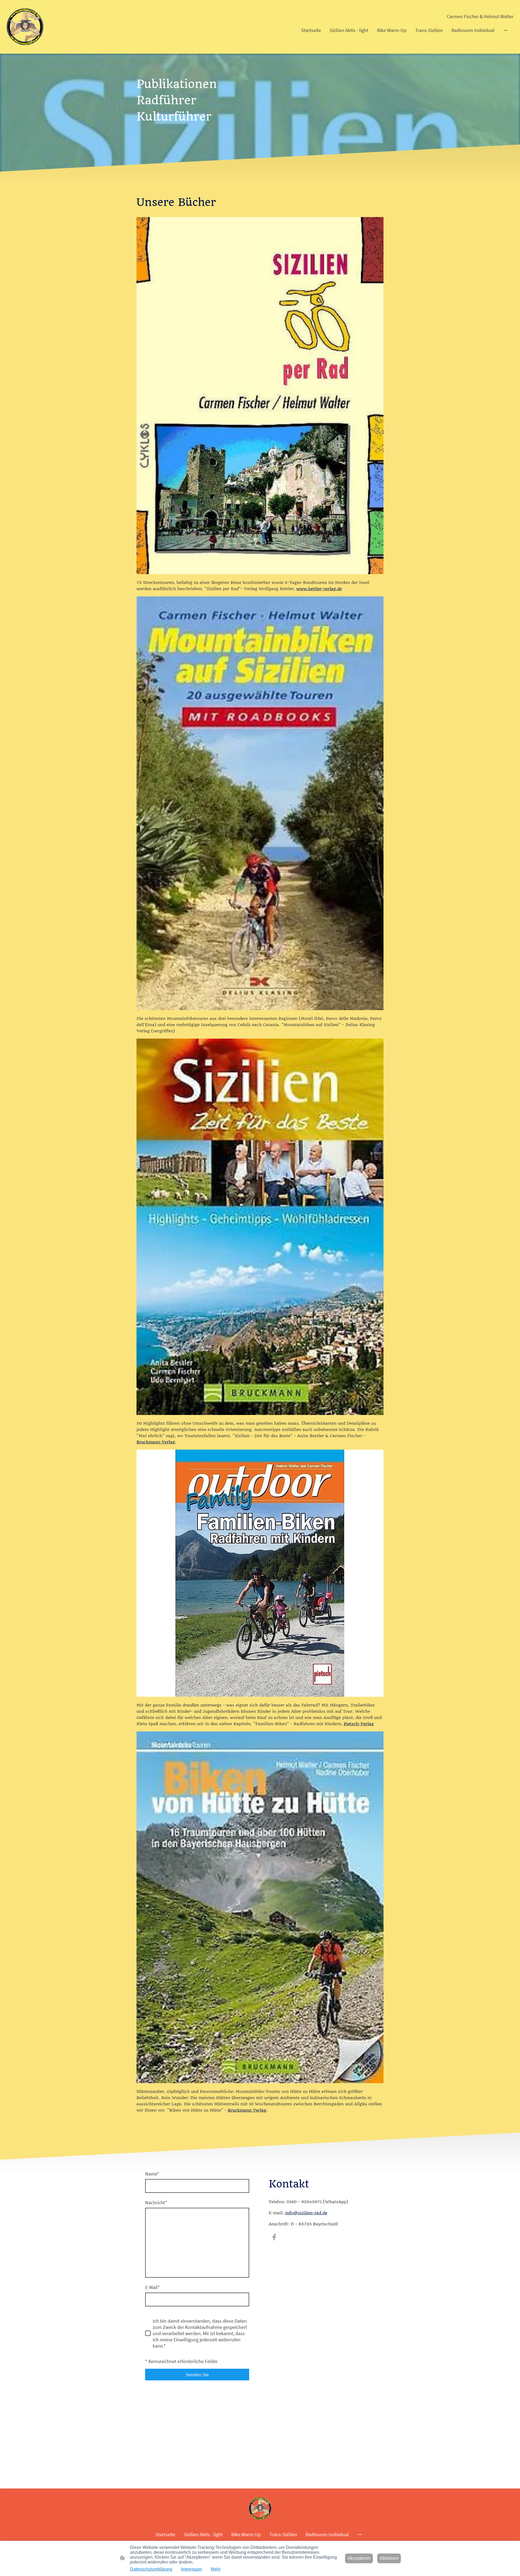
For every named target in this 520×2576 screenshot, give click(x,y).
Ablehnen (389, 2558)
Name (152, 2174)
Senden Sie (197, 2375)
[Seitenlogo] (25, 27)
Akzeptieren (359, 2558)
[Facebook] (274, 2237)
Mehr (216, 2569)
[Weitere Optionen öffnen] (506, 30)
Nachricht (156, 2202)
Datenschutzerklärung (151, 2569)
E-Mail (152, 2287)
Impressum (191, 2569)
